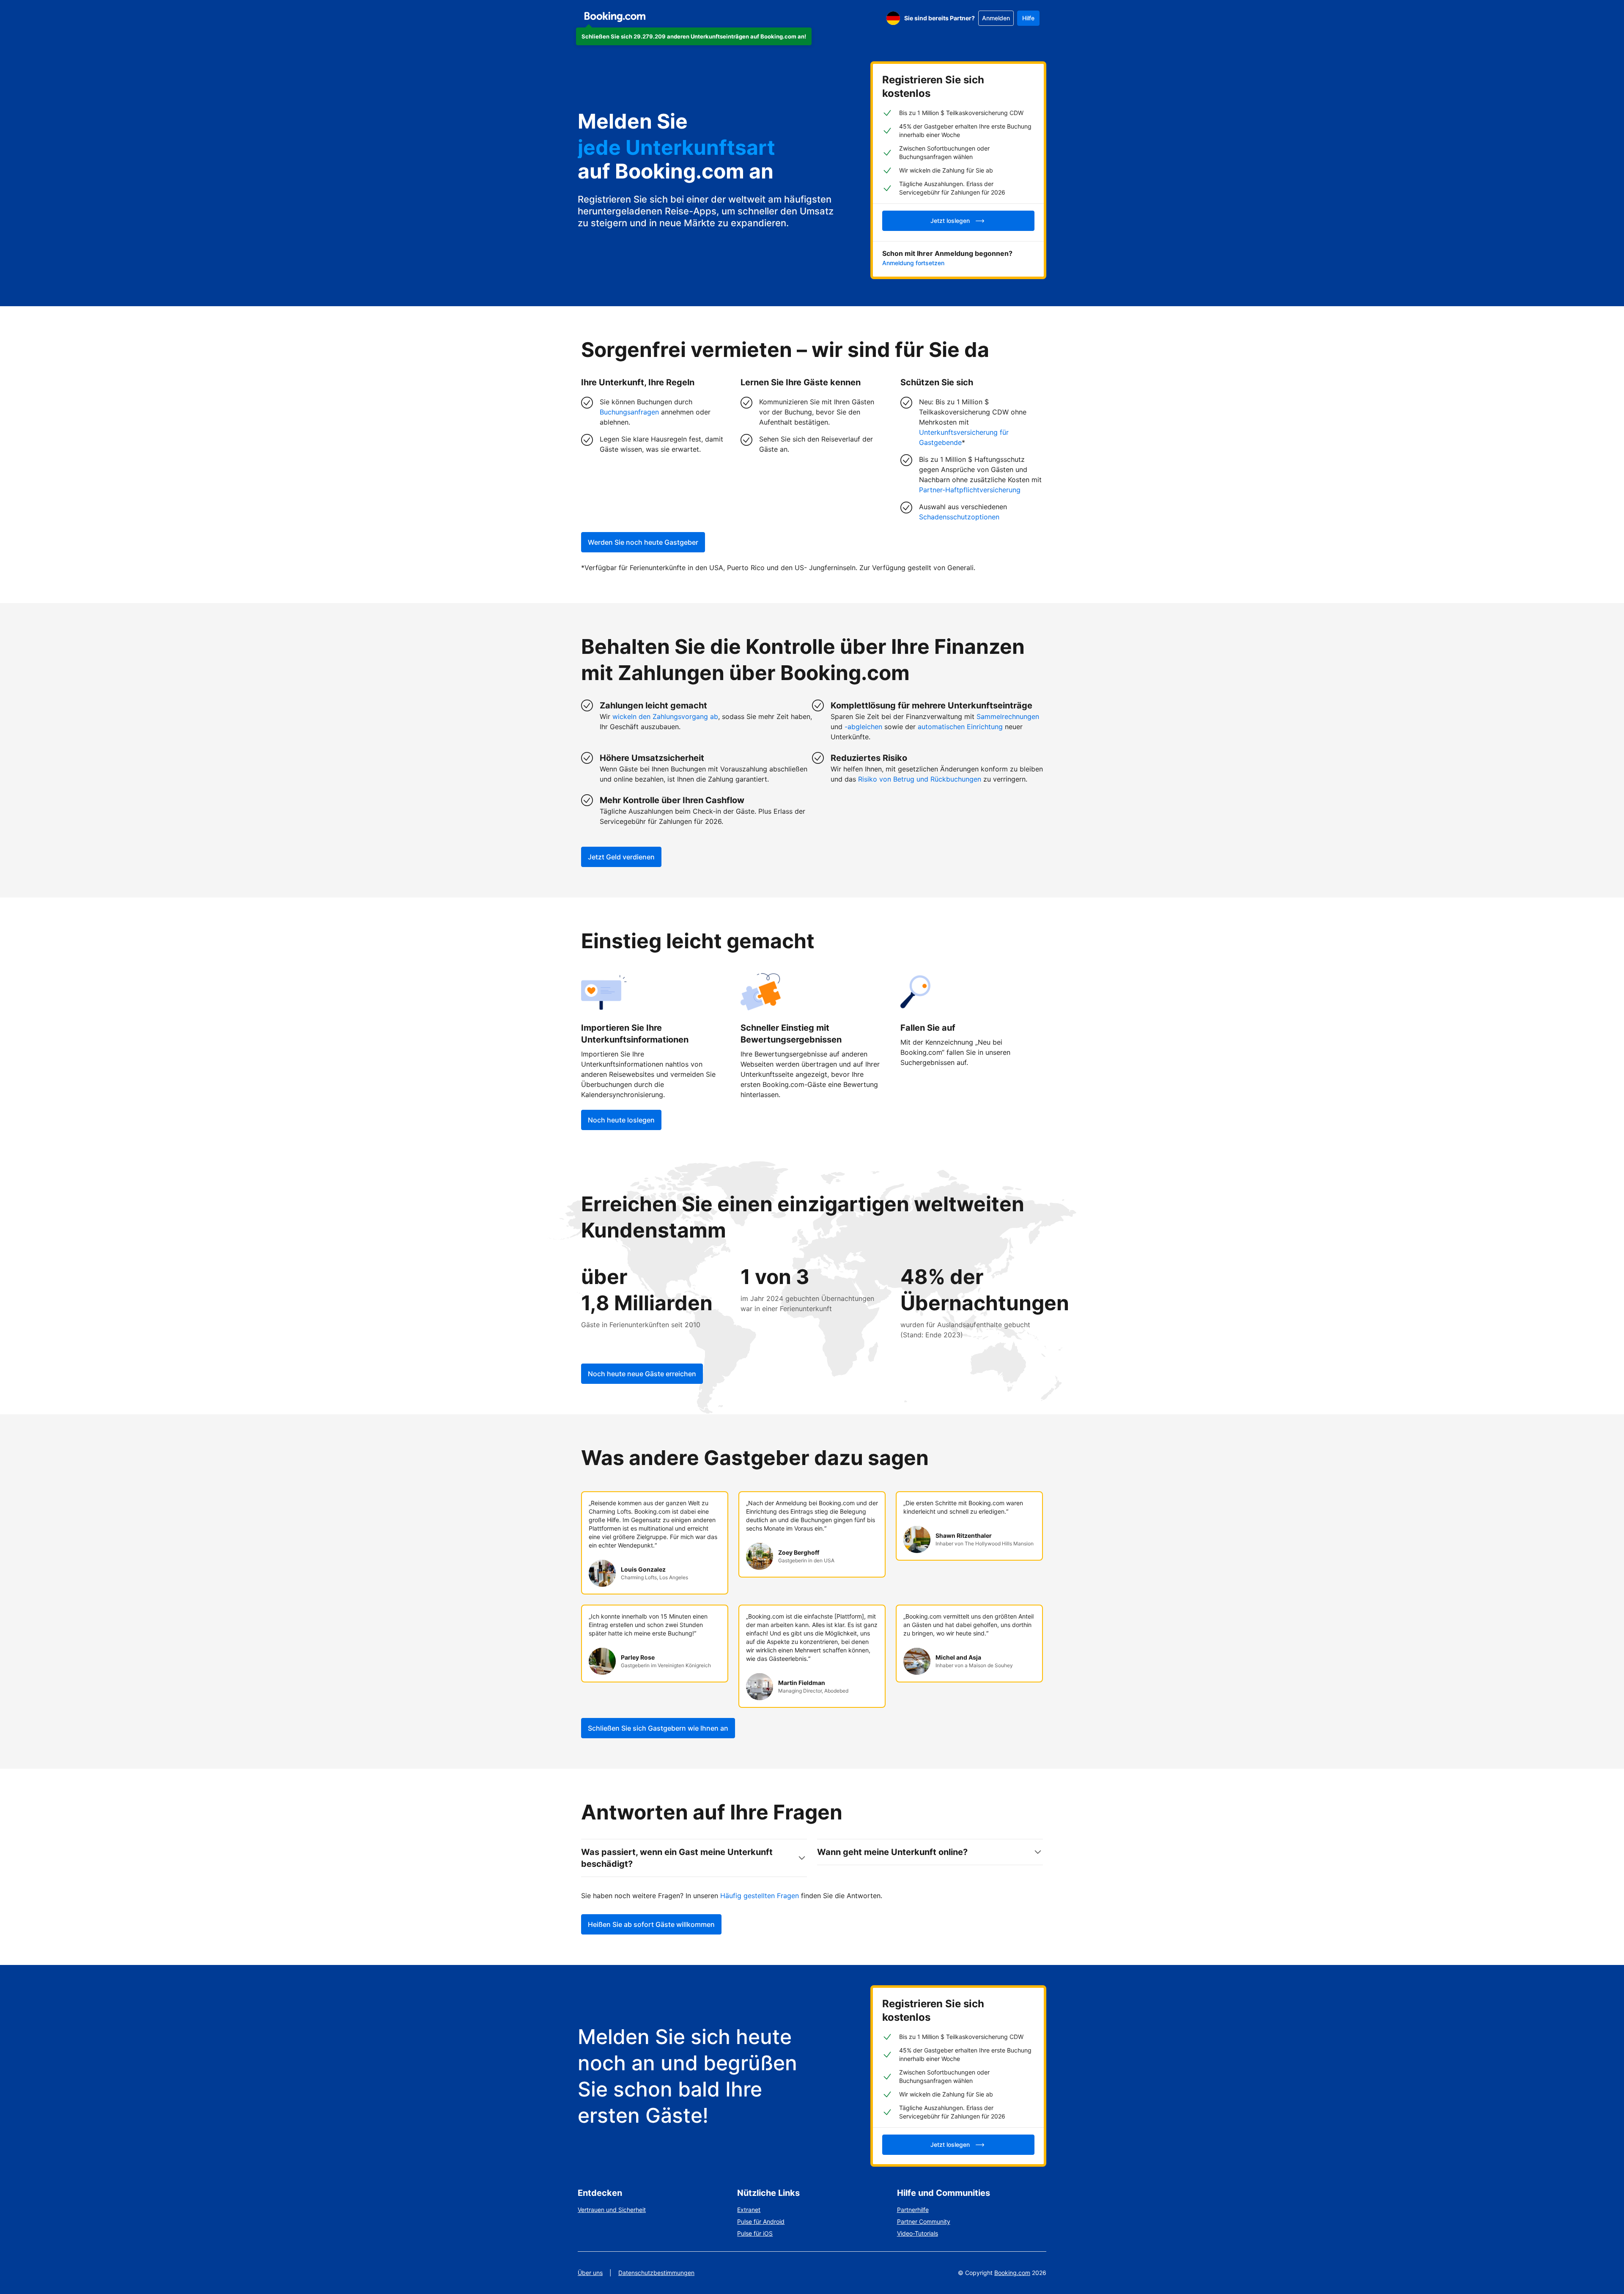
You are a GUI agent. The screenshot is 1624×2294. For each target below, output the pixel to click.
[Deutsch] (893, 18)
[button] (694, 36)
